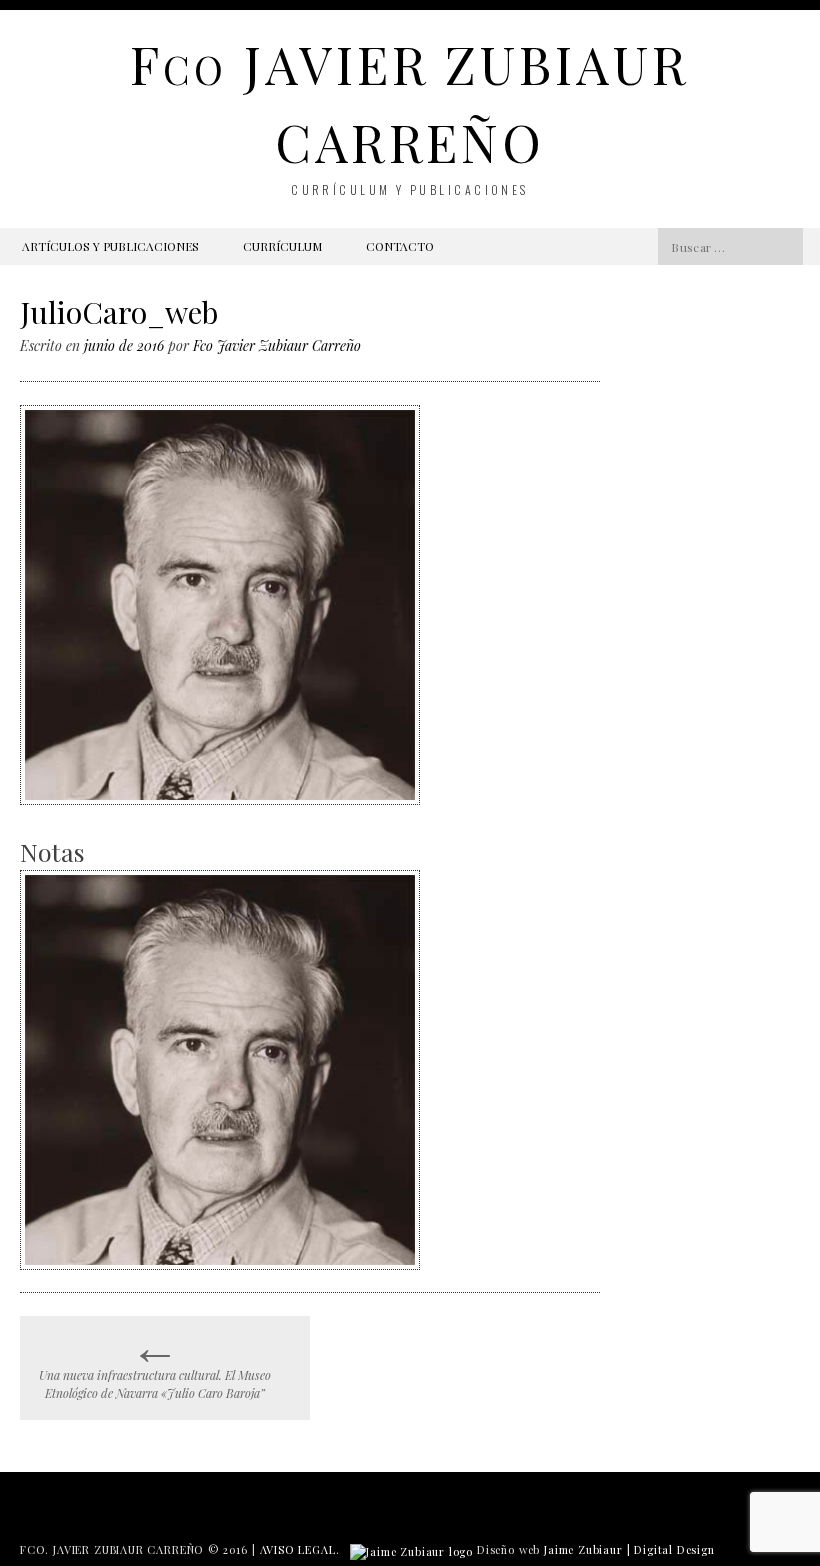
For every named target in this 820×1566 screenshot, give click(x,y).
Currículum (282, 246)
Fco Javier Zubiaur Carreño (277, 345)
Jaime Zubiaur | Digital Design (629, 1549)
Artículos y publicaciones (110, 246)
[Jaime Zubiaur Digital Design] (411, 1549)
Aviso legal (298, 1549)
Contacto (400, 246)
